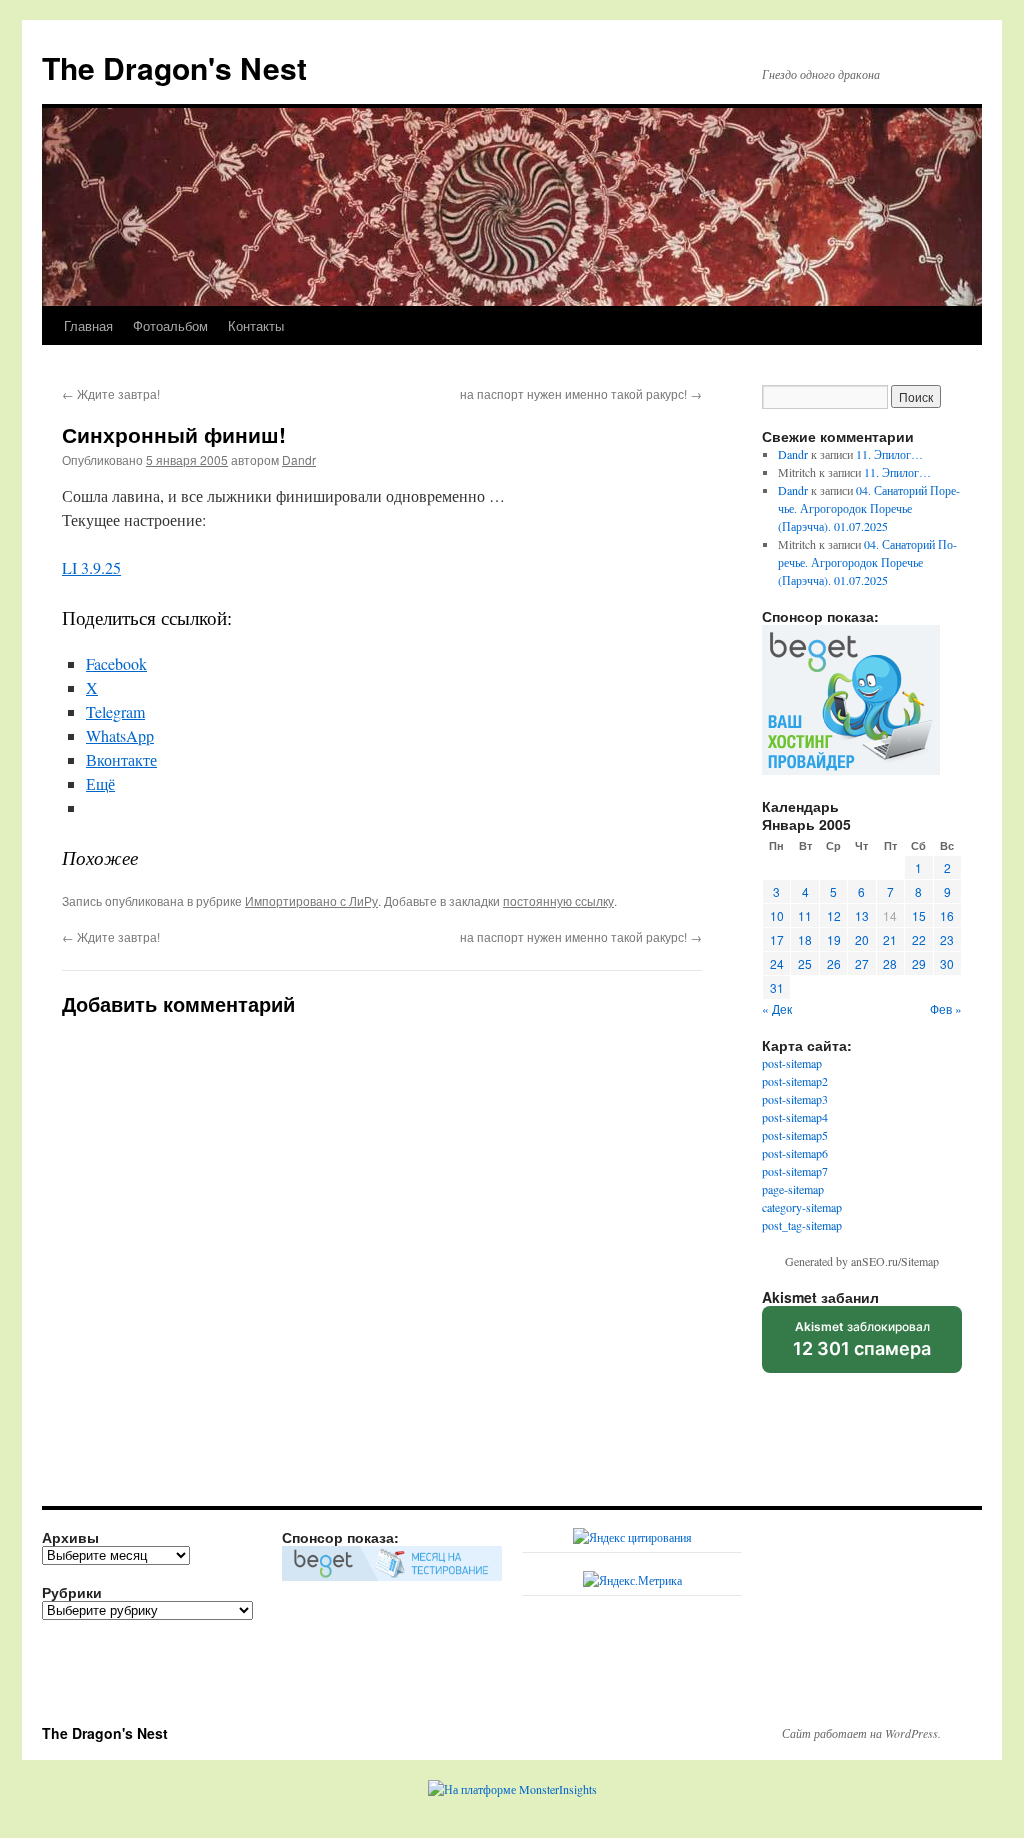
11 (805, 915)
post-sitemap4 (795, 1117)
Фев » (946, 1008)
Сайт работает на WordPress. (861, 1733)
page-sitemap (793, 1189)
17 (777, 939)
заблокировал (862, 1346)
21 (890, 939)
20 (862, 939)
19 (834, 939)
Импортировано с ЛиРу (311, 900)
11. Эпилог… (889, 454)
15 (919, 915)
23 (947, 939)
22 (919, 939)
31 (777, 987)
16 (947, 915)
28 (890, 963)
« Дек (777, 1008)
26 (834, 963)
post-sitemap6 (795, 1153)
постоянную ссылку (558, 900)
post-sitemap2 (795, 1081)
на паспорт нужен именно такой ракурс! (581, 393)
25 (805, 963)
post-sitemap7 (795, 1171)
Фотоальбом (170, 325)
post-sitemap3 (795, 1099)
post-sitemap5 (795, 1135)
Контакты (256, 325)
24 (777, 963)
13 (862, 915)
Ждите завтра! (111, 393)
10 (777, 915)
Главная (88, 325)
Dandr (299, 459)
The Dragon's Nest (174, 67)
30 (947, 963)
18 (805, 939)
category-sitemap (802, 1207)
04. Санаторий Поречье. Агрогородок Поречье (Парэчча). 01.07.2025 (869, 508)
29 (919, 963)
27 (862, 963)
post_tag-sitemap (802, 1225)
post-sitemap (792, 1063)
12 (834, 915)
